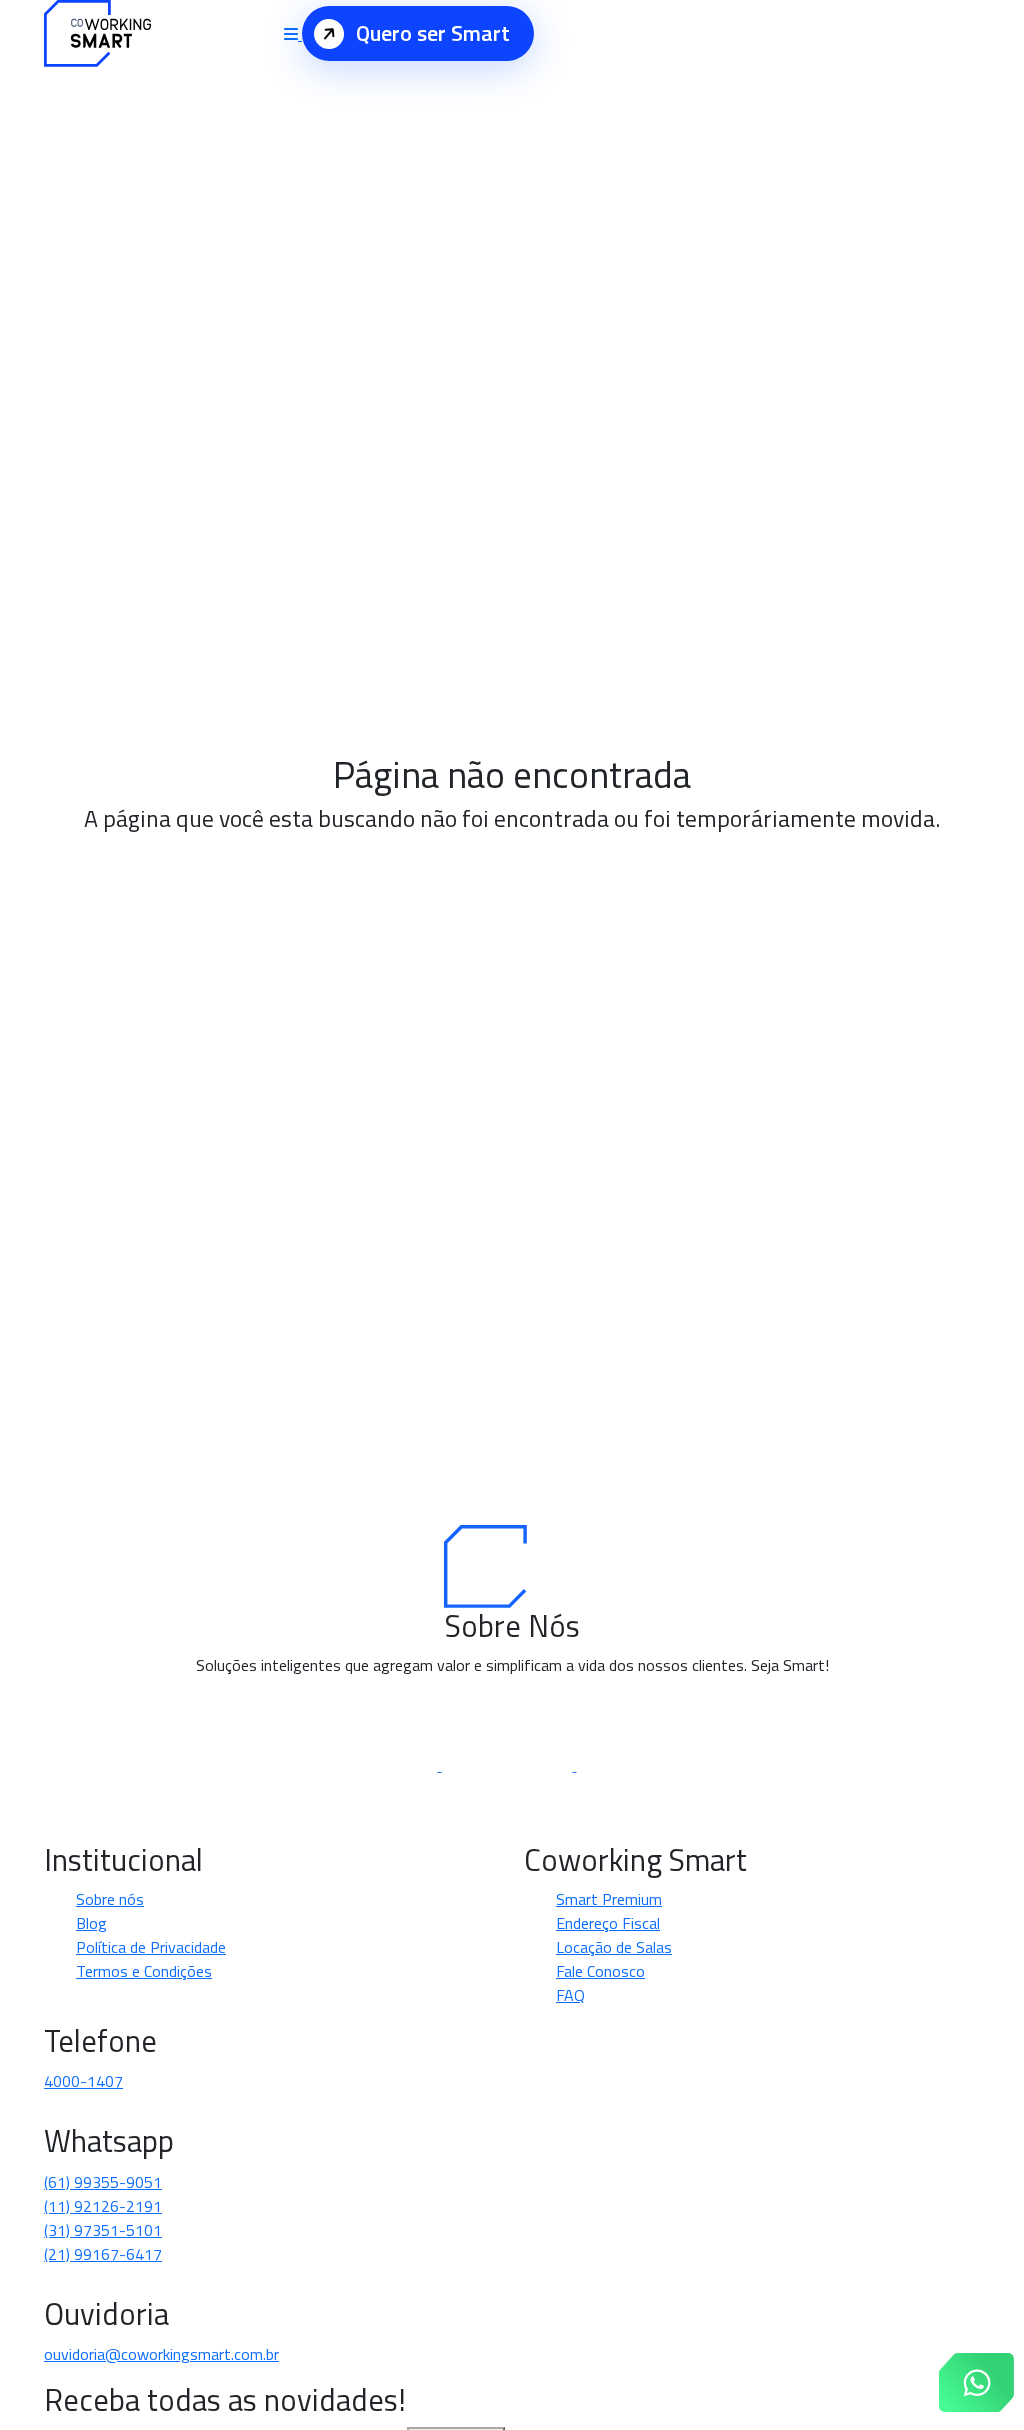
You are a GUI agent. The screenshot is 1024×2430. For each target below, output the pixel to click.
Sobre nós (110, 1899)
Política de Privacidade (151, 1947)
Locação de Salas (614, 1947)
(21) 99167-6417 (103, 2254)
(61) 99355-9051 (103, 2182)
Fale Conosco (600, 1971)
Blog (91, 1923)
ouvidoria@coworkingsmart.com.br (161, 2354)
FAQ (570, 1995)
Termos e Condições (144, 1971)
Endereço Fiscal (608, 1923)
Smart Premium (609, 1899)
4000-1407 (83, 2081)
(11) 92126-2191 (103, 2206)
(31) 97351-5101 (103, 2230)
